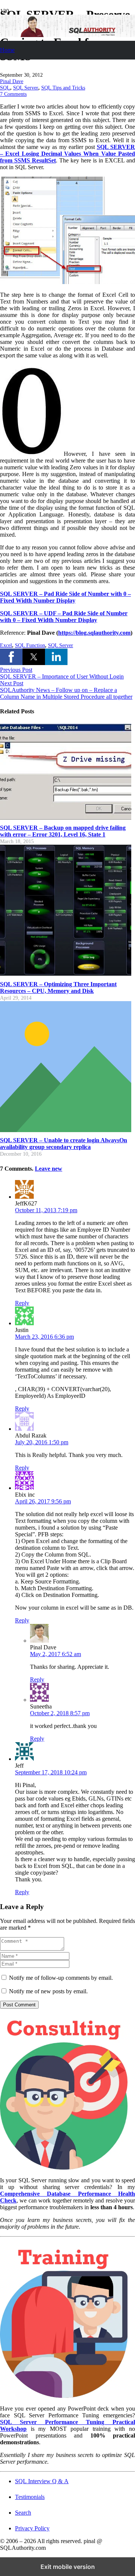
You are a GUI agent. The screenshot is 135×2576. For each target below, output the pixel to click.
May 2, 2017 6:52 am (55, 1654)
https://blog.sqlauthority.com (94, 633)
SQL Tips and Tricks (63, 88)
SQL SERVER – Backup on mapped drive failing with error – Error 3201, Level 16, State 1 (63, 831)
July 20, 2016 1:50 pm (42, 1442)
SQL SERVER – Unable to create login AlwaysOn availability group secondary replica (64, 1144)
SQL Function (30, 645)
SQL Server (26, 88)
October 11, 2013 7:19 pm (46, 1210)
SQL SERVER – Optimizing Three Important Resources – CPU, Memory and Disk (58, 987)
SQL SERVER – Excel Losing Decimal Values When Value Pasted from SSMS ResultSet (67, 154)
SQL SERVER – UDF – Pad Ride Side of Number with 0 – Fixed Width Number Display (64, 617)
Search (23, 2513)
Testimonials (30, 2497)
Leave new (49, 1169)
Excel (6, 645)
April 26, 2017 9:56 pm (43, 1501)
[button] (11, 657)
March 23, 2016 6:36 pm (44, 1337)
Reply (22, 1303)
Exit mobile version (68, 2567)
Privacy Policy (32, 2528)
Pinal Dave (12, 81)
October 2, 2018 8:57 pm (60, 1713)
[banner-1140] (67, 35)
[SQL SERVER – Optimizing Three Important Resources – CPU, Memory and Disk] (66, 974)
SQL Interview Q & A (42, 2481)
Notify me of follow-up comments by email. (61, 1978)
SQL (5, 88)
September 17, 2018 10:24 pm (51, 1772)
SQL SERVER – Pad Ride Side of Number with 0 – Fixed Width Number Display (65, 597)
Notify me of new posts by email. (48, 1991)
